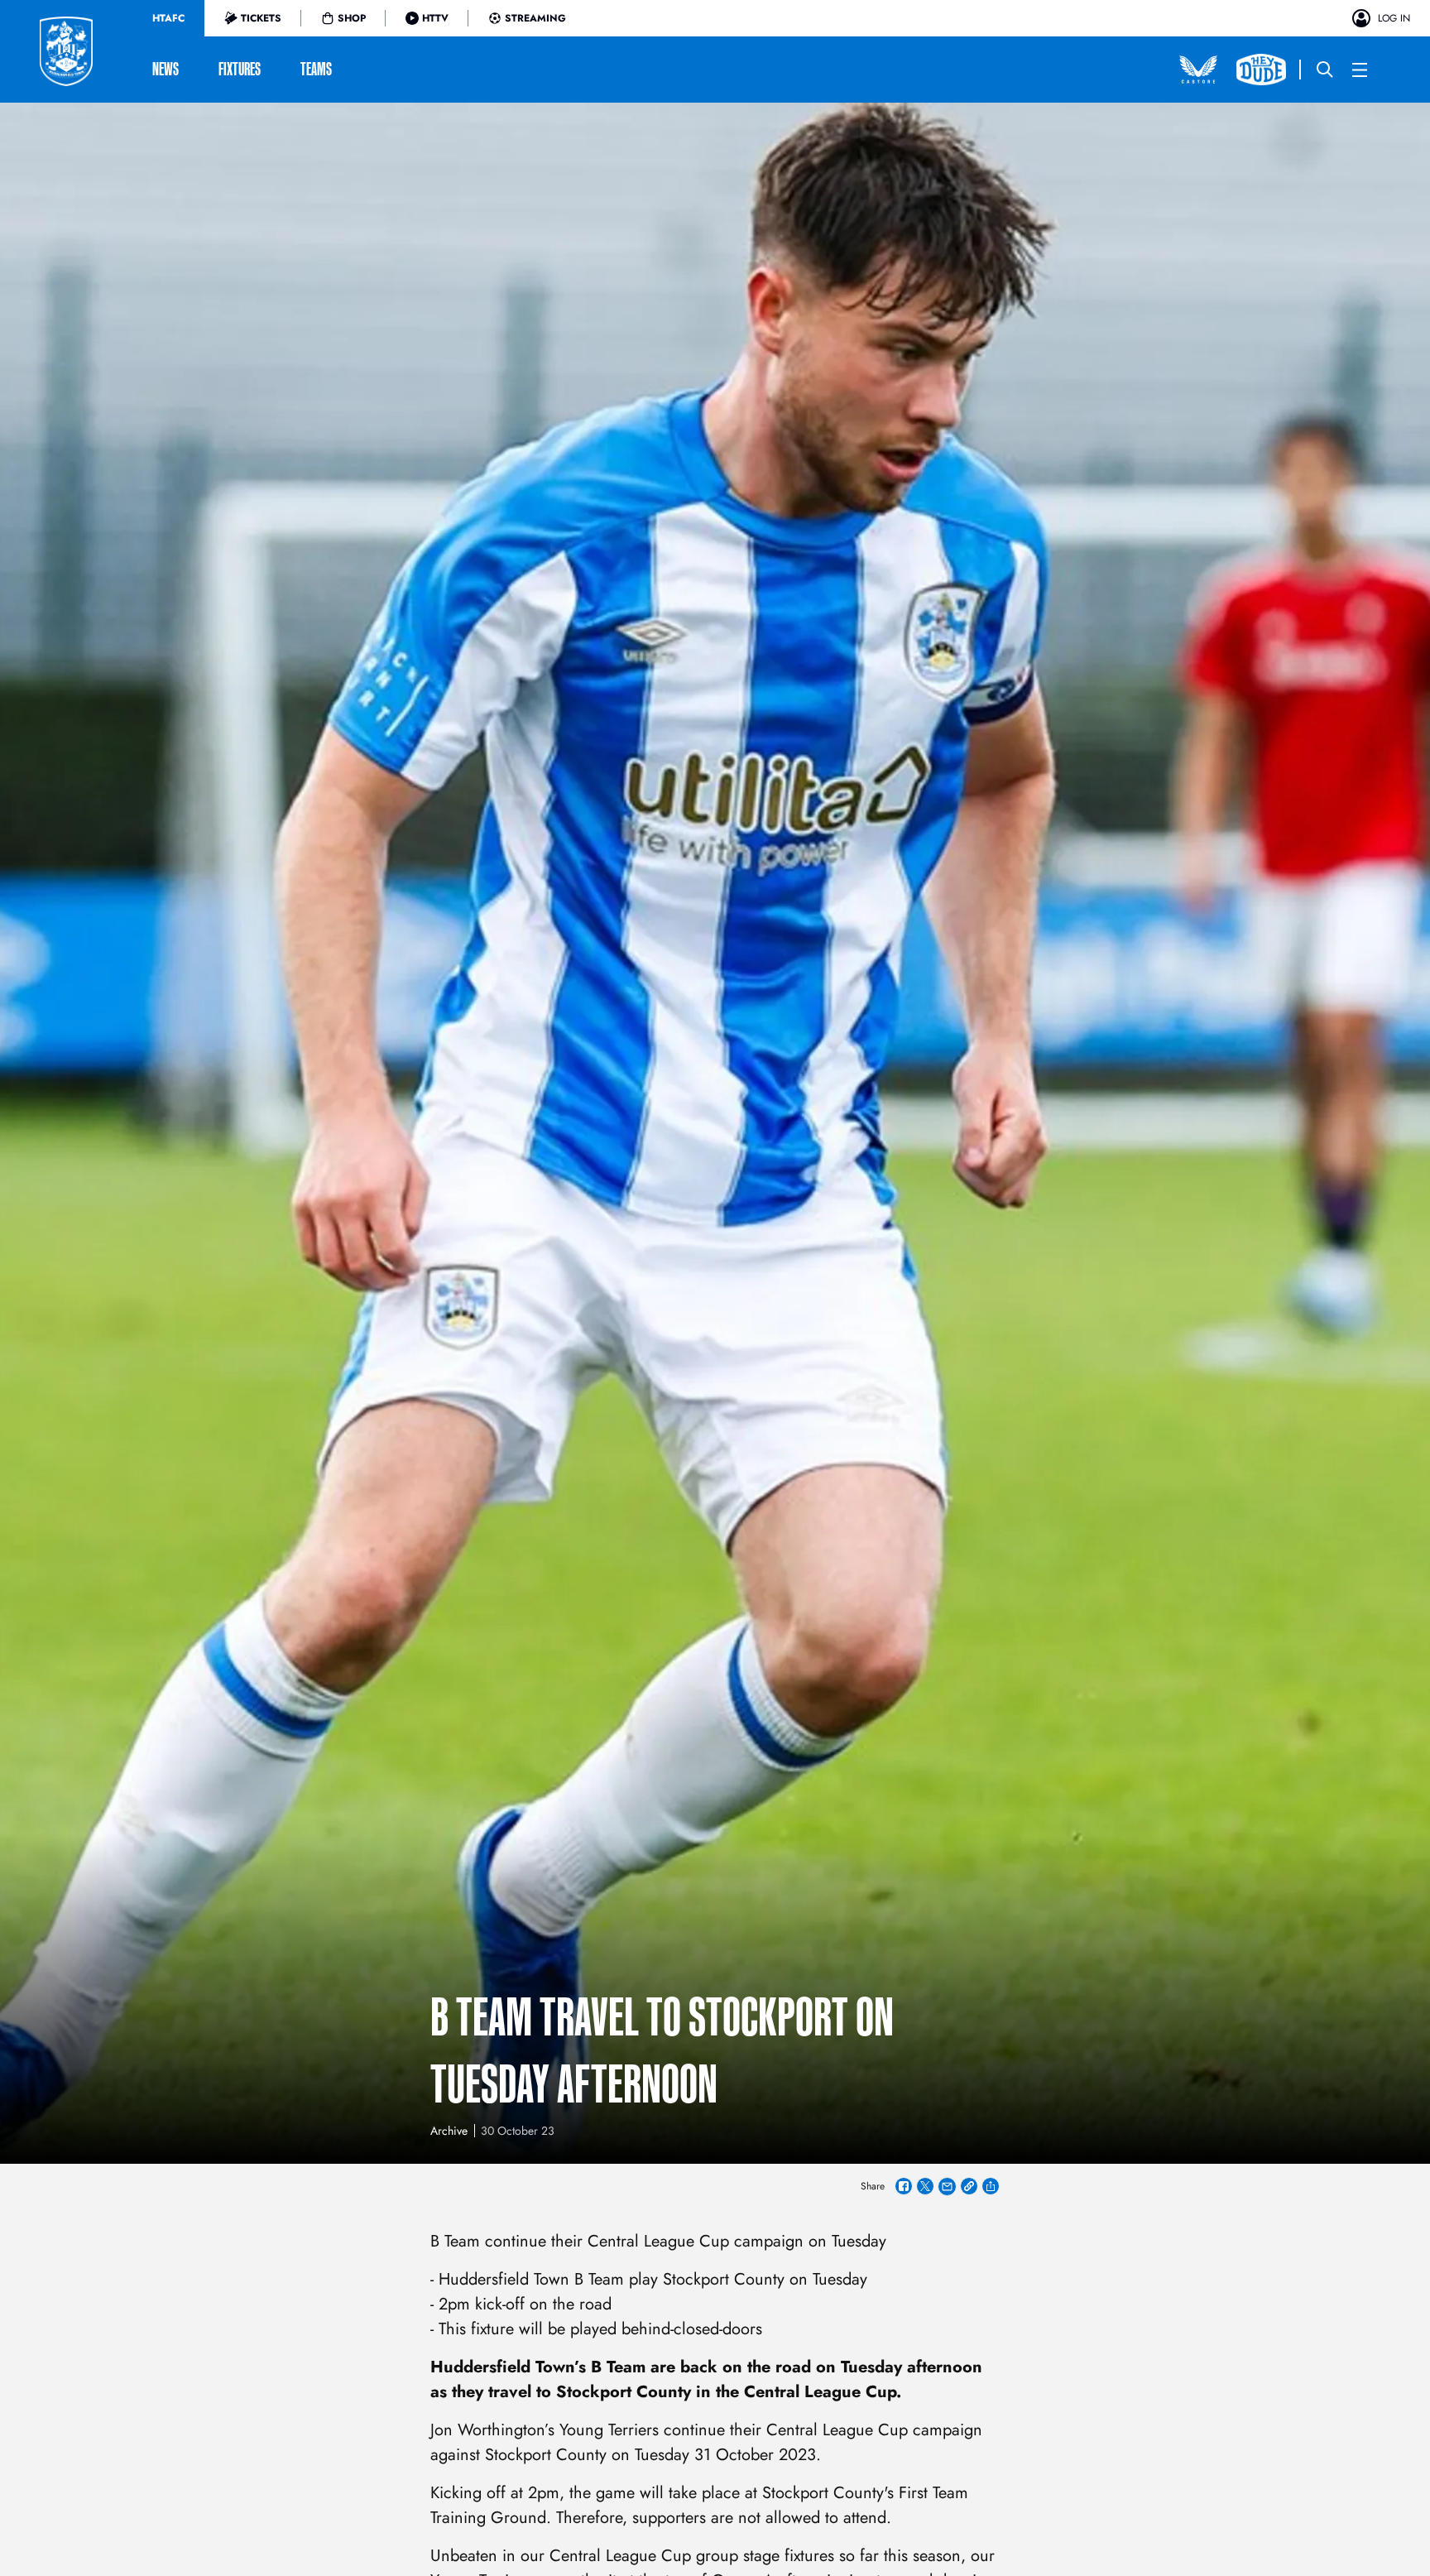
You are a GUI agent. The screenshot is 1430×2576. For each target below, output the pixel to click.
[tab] (168, 18)
